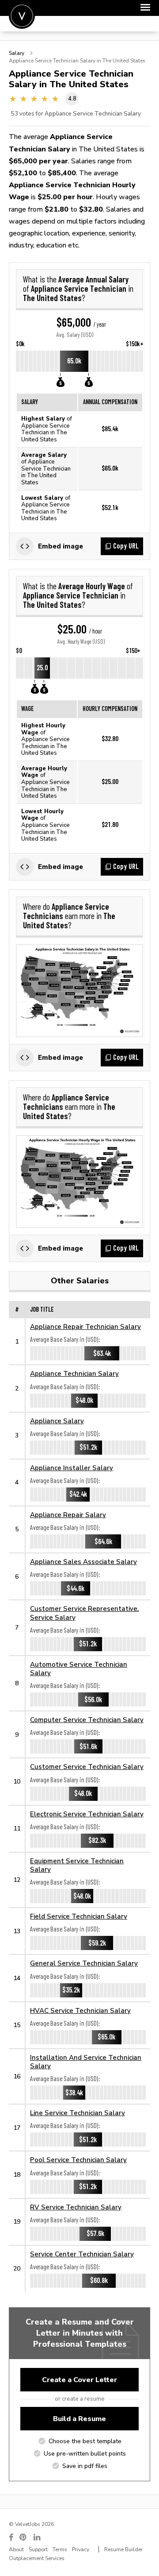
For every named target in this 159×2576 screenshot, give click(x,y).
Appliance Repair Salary (68, 1515)
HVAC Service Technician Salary (80, 2010)
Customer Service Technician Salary (87, 1767)
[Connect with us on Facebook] (11, 2537)
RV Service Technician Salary (76, 2207)
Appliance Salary (57, 1421)
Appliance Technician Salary (74, 1373)
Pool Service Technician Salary (78, 2160)
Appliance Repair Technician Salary (85, 1327)
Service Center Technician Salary (82, 2254)
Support (38, 2549)
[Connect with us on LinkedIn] (38, 2537)
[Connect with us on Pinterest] (23, 2537)
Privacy (81, 2549)
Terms (60, 2549)
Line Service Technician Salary (78, 2113)
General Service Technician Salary (84, 1963)
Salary (17, 53)
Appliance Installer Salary (72, 1468)
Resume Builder (123, 2549)
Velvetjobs (22, 16)
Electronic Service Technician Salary (87, 1814)
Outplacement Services (37, 2558)
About (16, 2549)
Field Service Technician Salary (79, 1916)
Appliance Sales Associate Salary (83, 1562)
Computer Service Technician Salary (87, 1720)
